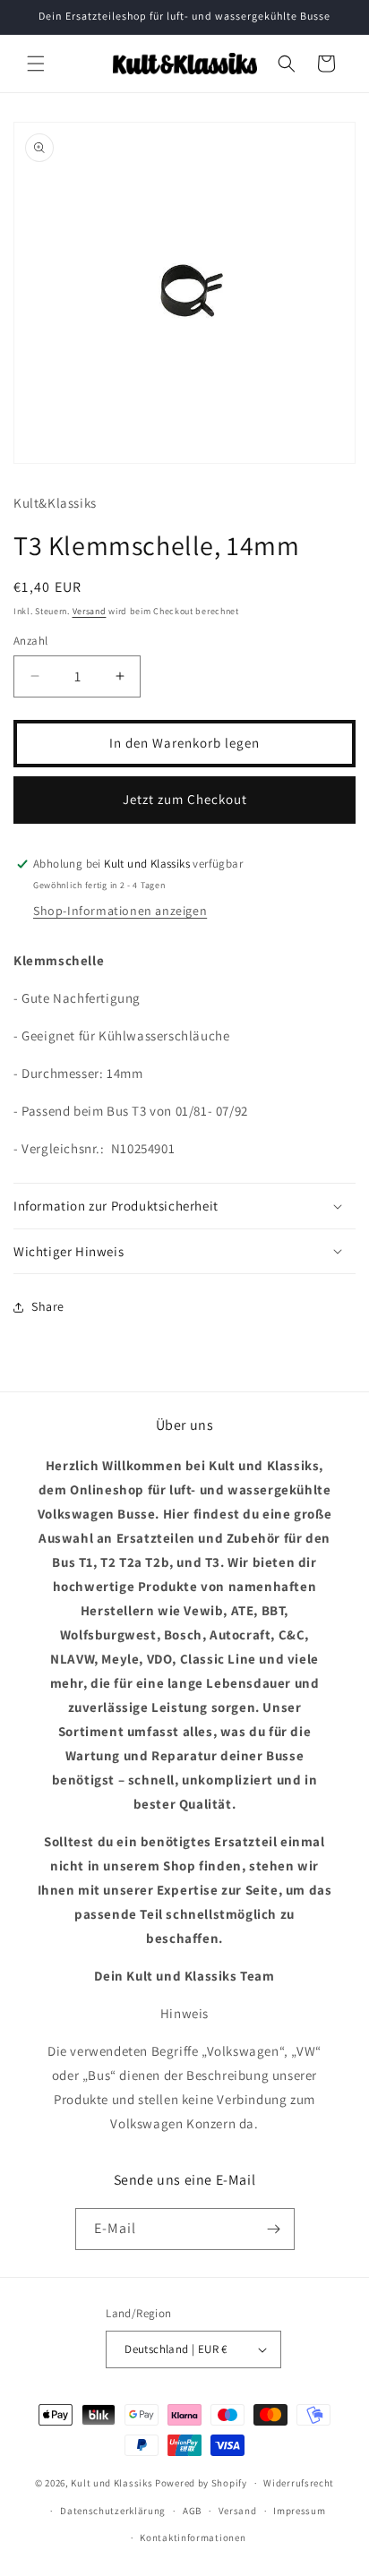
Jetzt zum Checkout (185, 799)
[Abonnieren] (274, 2229)
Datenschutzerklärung (113, 2511)
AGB (192, 2511)
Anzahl (30, 641)
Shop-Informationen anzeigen (120, 911)
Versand (90, 611)
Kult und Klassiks (112, 2483)
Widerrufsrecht (299, 2483)
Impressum (299, 2511)
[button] (36, 64)
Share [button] (48, 1306)
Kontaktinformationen (193, 2537)
